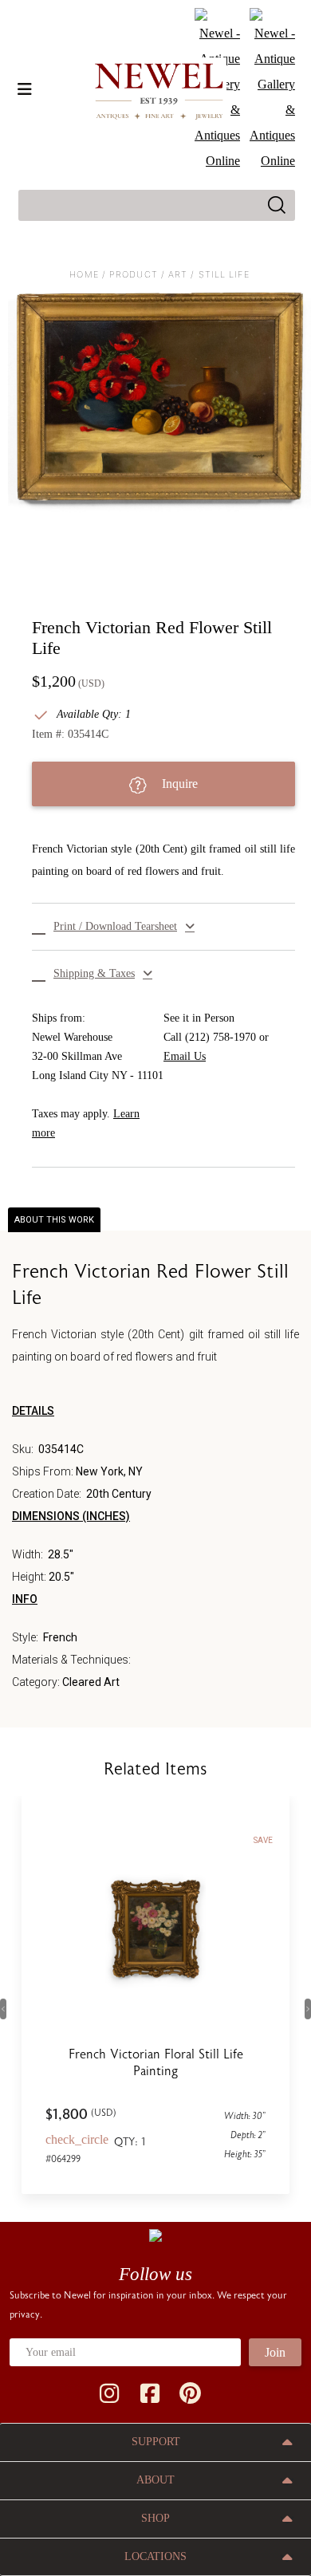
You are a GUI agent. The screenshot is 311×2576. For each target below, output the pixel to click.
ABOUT (155, 2480)
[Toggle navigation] (25, 89)
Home (84, 274)
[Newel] (155, 2235)
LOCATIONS (155, 2556)
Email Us (185, 1056)
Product (134, 274)
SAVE (263, 1840)
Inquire (178, 784)
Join (275, 2352)
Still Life (224, 274)
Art (178, 274)
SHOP (155, 2518)
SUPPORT (156, 2442)
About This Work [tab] (54, 1220)
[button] (163, 927)
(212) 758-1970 (220, 1037)
